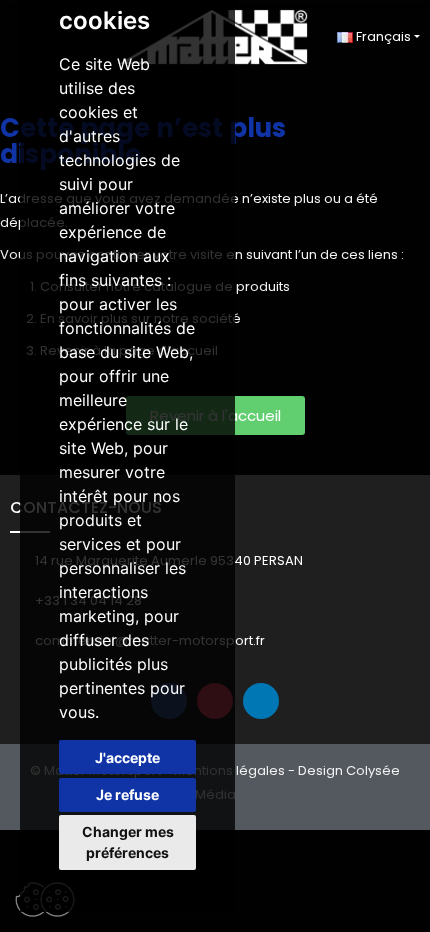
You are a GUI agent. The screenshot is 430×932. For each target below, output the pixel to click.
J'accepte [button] (127, 757)
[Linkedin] (261, 701)
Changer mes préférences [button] (128, 842)
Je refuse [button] (127, 794)
